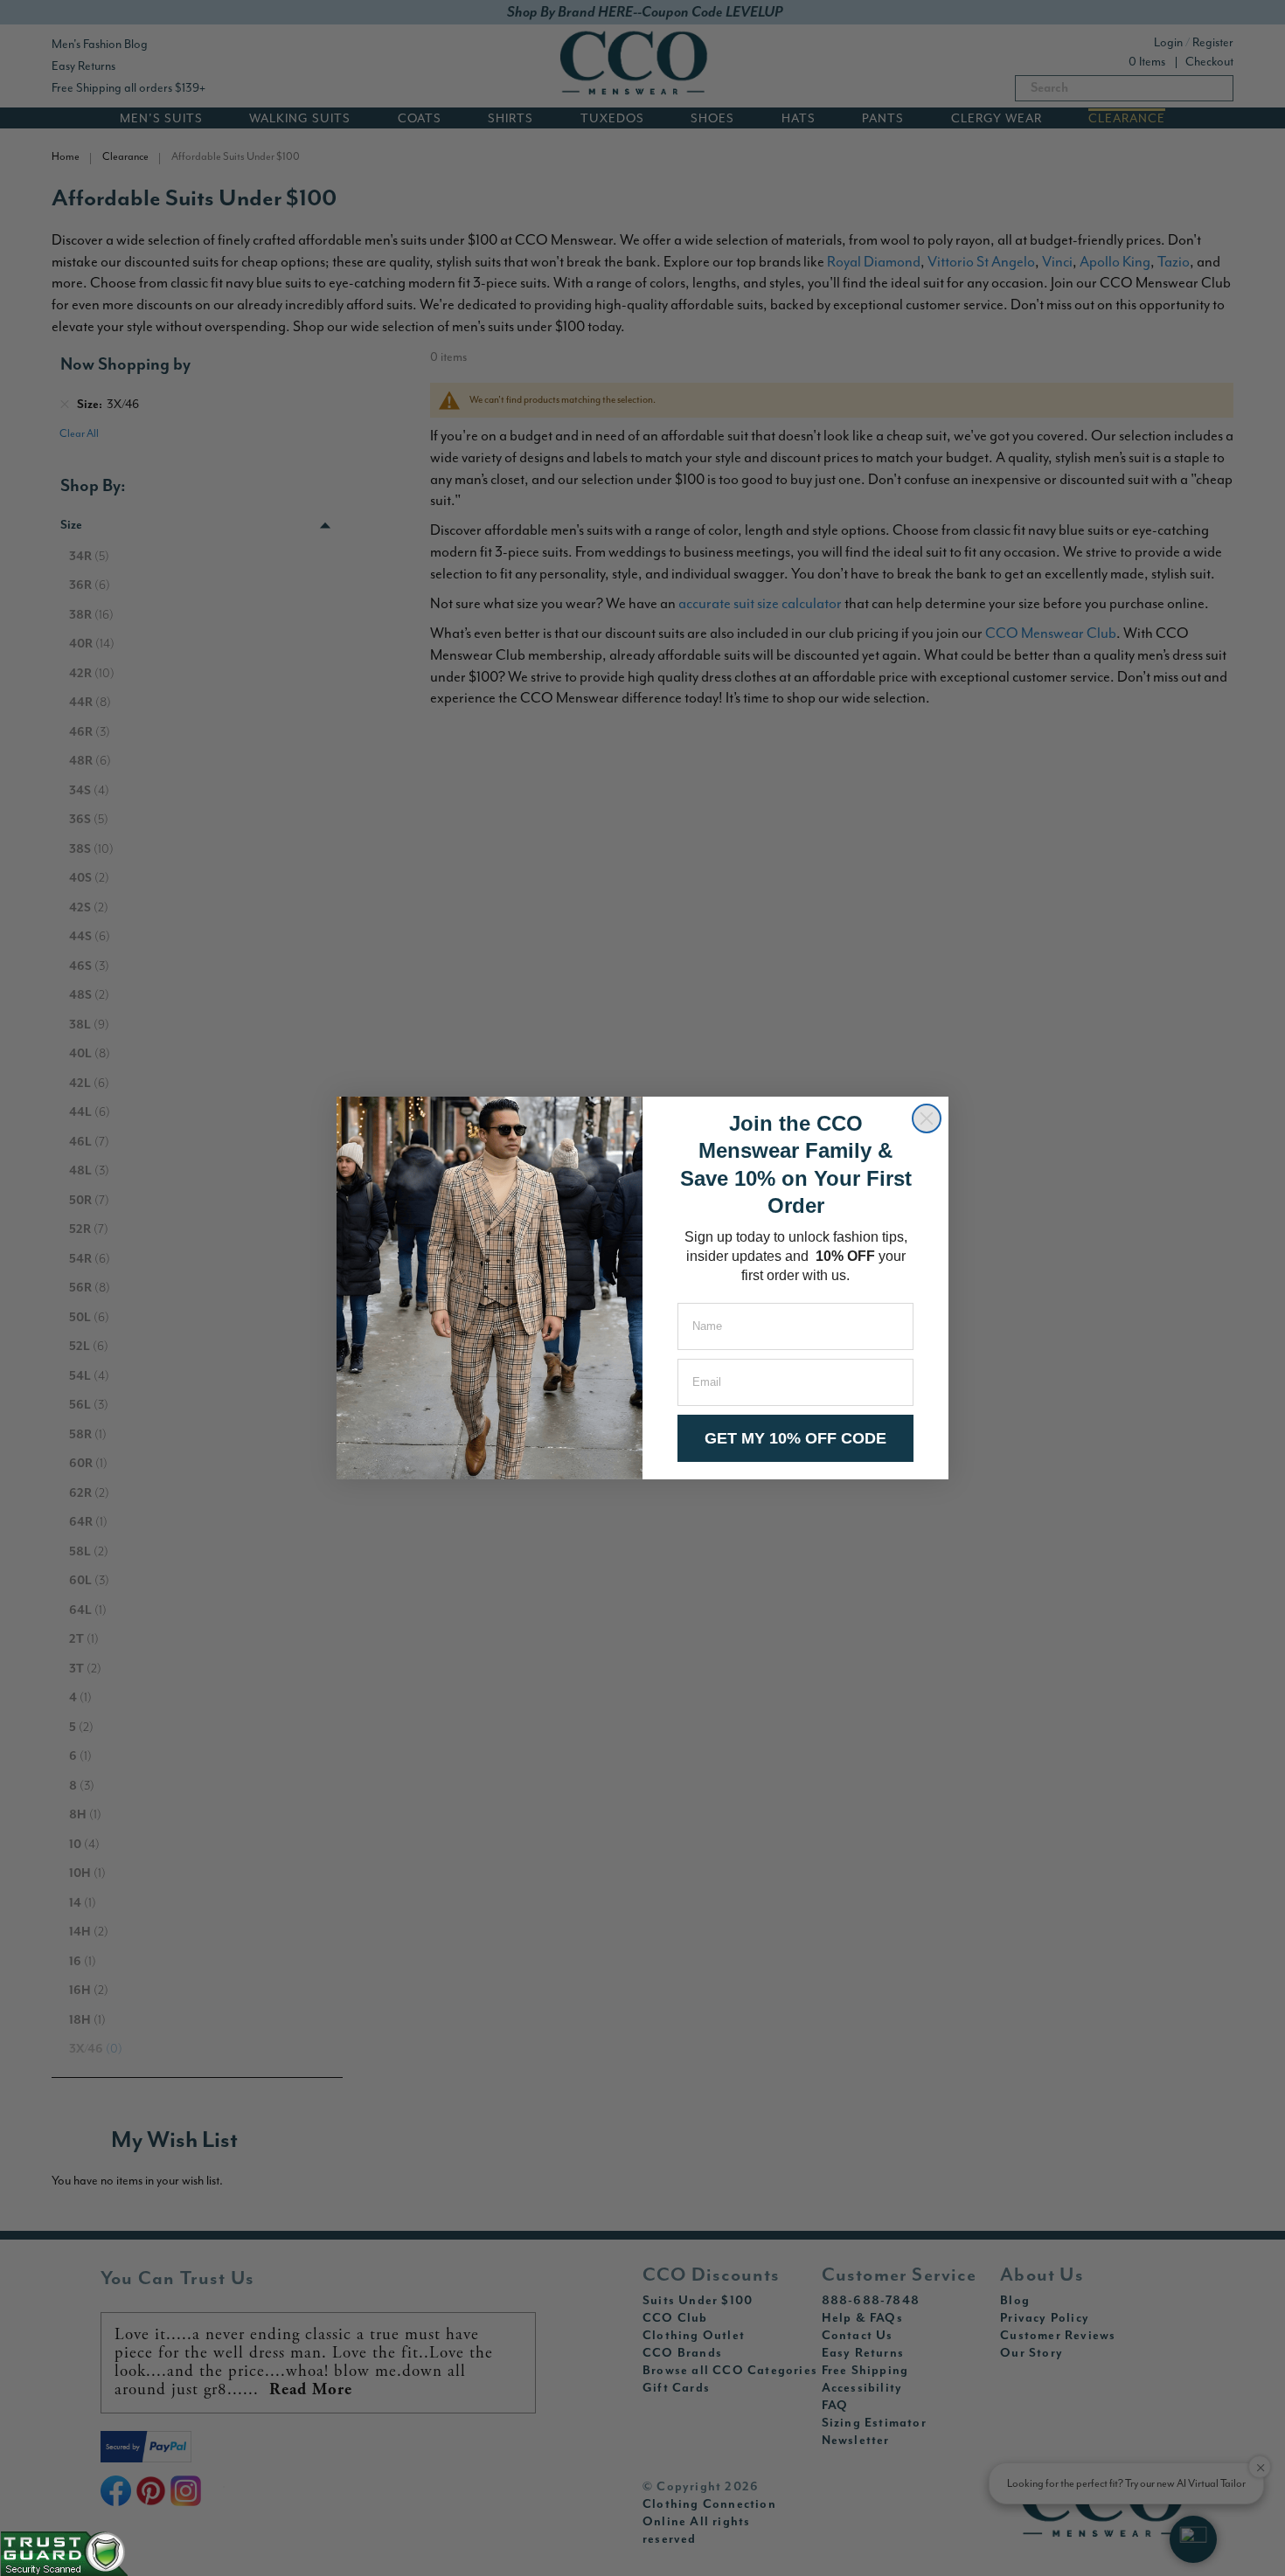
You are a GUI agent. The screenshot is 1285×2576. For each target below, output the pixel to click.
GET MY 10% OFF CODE (795, 1438)
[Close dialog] (927, 1118)
